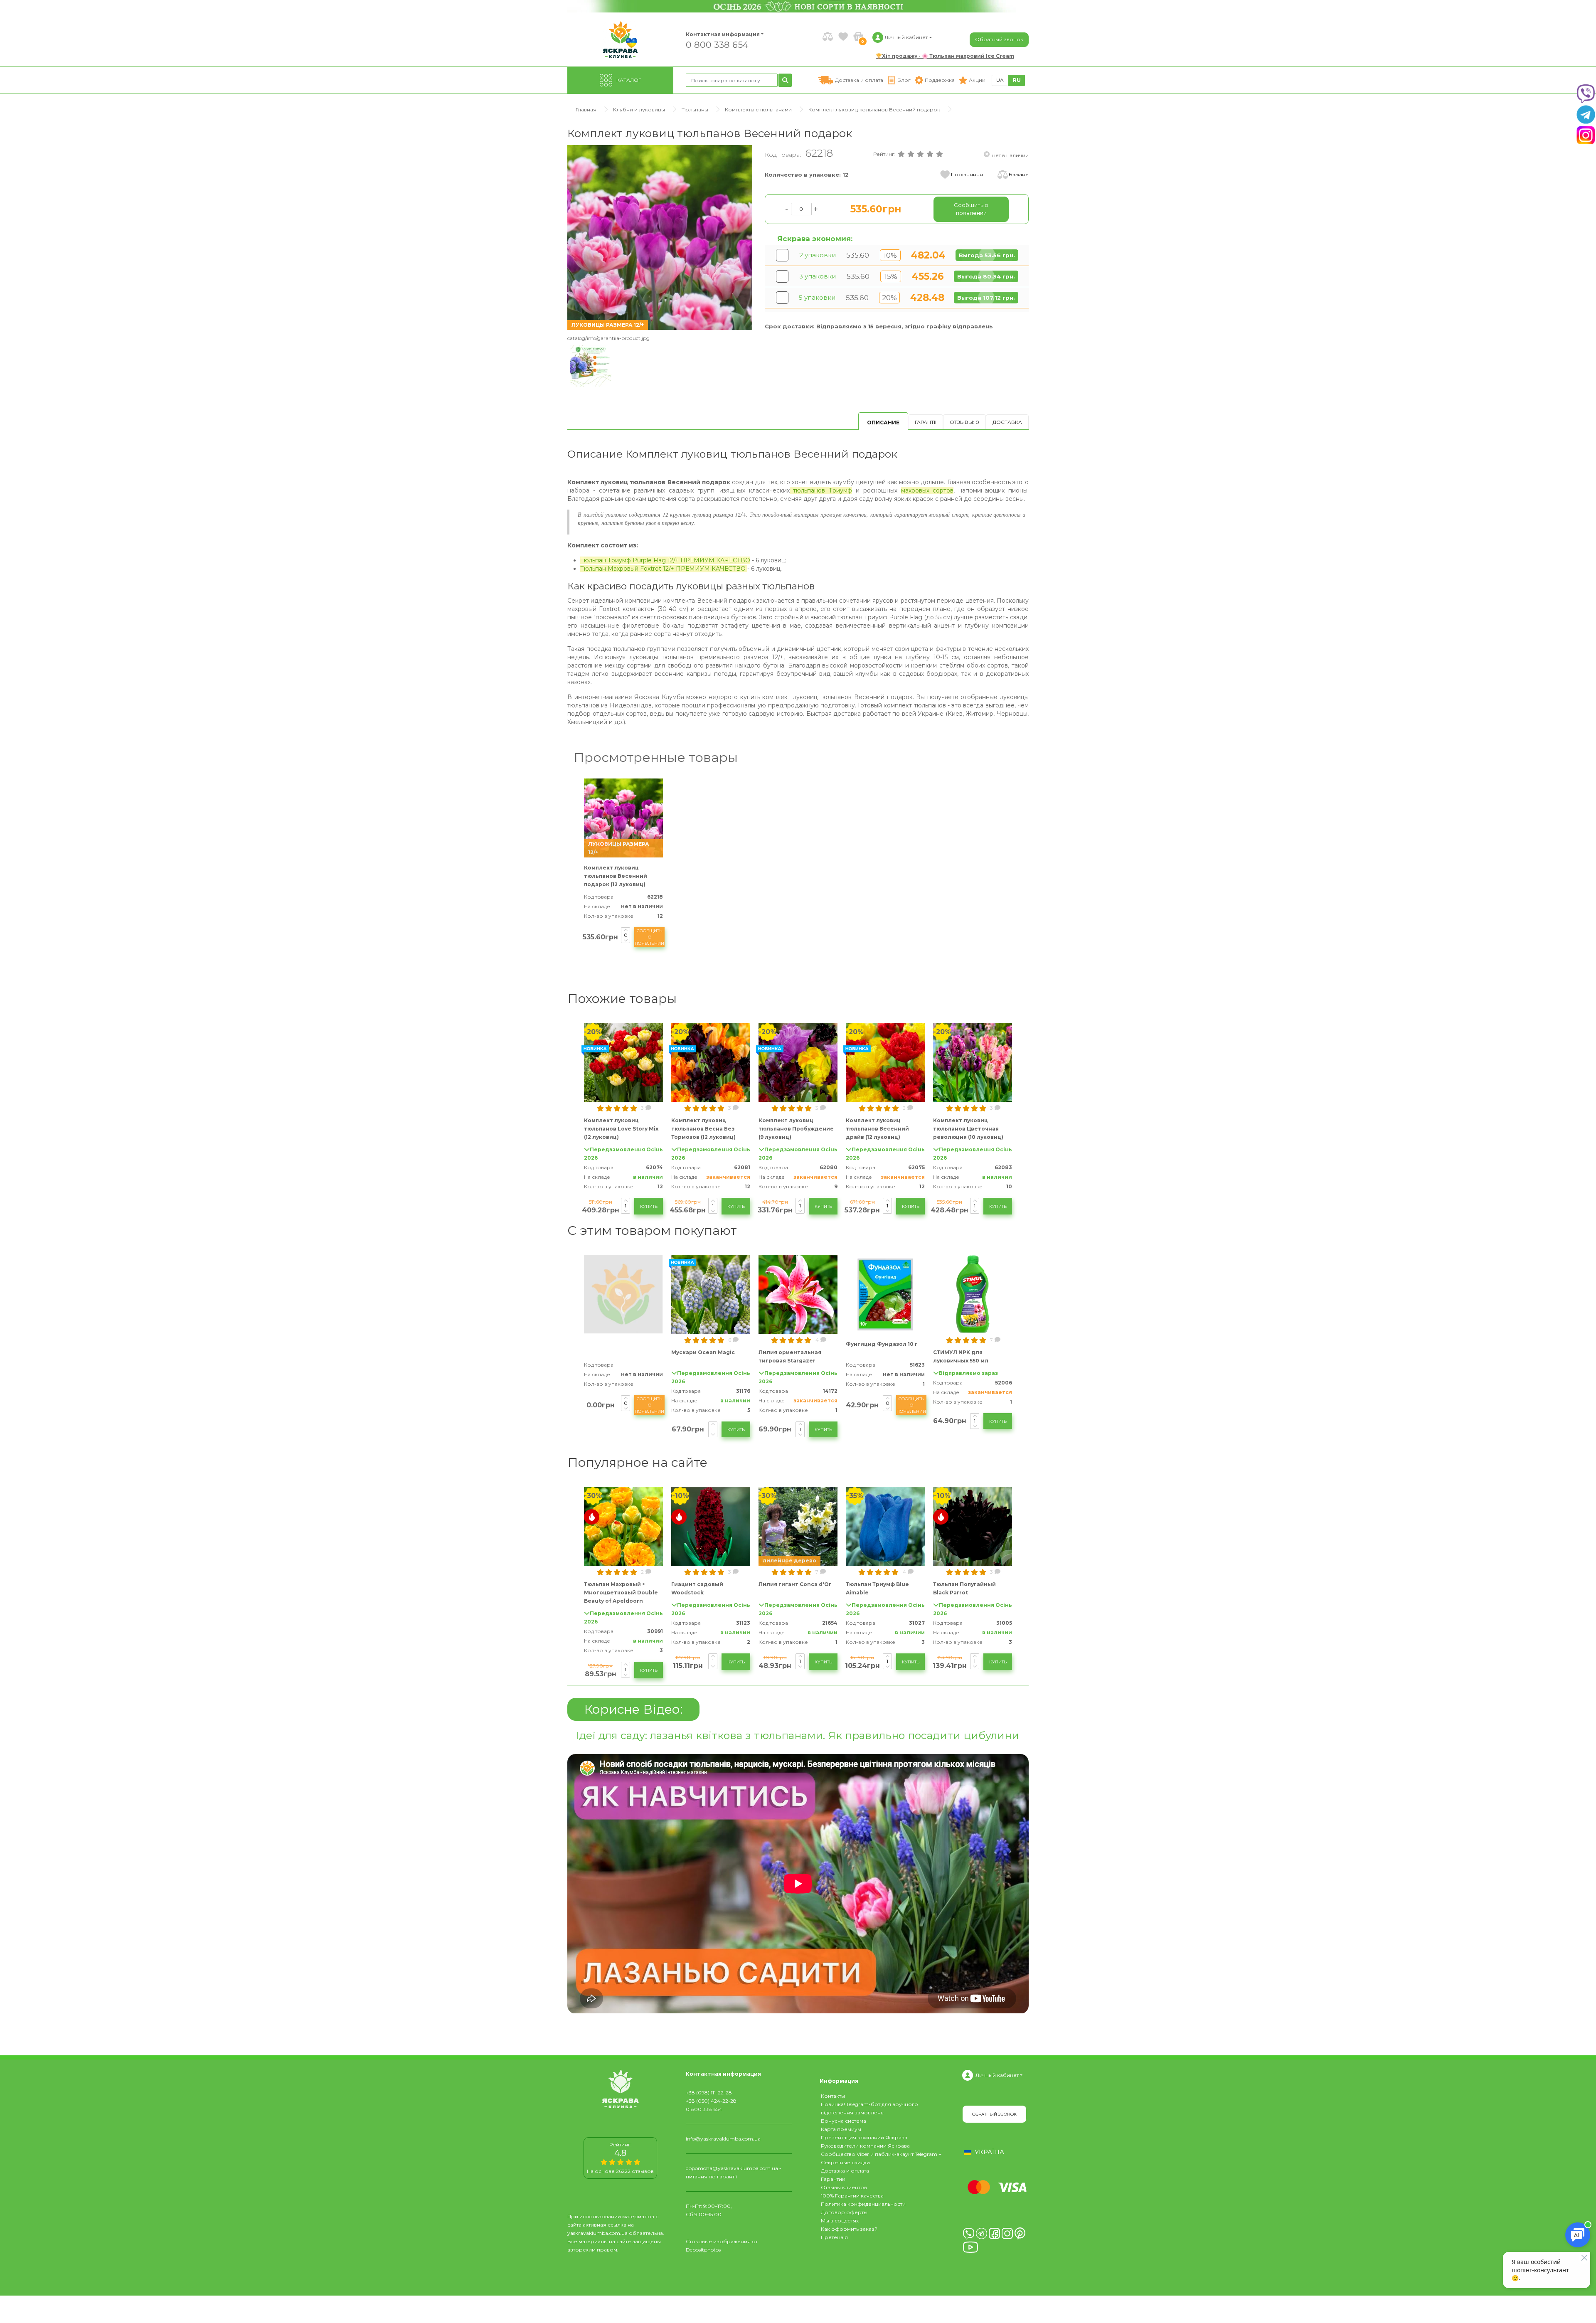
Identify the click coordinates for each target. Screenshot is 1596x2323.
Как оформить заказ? (849, 2229)
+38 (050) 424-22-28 (711, 2101)
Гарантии (833, 2179)
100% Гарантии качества (852, 2196)
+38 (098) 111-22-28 (709, 2093)
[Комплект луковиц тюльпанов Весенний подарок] (660, 237)
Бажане (1019, 174)
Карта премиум (841, 2129)
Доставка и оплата (845, 2171)
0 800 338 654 (717, 44)
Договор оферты (844, 2212)
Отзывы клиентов (844, 2187)
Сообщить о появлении (649, 937)
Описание (883, 422)
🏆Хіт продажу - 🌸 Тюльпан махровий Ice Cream (945, 56)
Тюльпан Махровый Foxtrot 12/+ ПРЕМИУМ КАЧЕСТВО (664, 569)
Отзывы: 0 (964, 422)
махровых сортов (927, 490)
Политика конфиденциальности (863, 2204)
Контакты (833, 2096)
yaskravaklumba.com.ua (597, 2233)
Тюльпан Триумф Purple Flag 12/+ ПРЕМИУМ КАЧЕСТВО (665, 560)
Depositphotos (703, 2250)
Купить (649, 1206)
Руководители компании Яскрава (865, 2146)
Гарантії (926, 422)
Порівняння (967, 174)
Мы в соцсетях (840, 2221)
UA (1000, 80)
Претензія (834, 2237)
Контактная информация (719, 34)
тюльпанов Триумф (821, 490)
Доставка (1007, 422)
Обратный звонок (999, 39)
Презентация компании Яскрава (864, 2137)
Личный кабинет (997, 2075)
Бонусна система (844, 2121)
